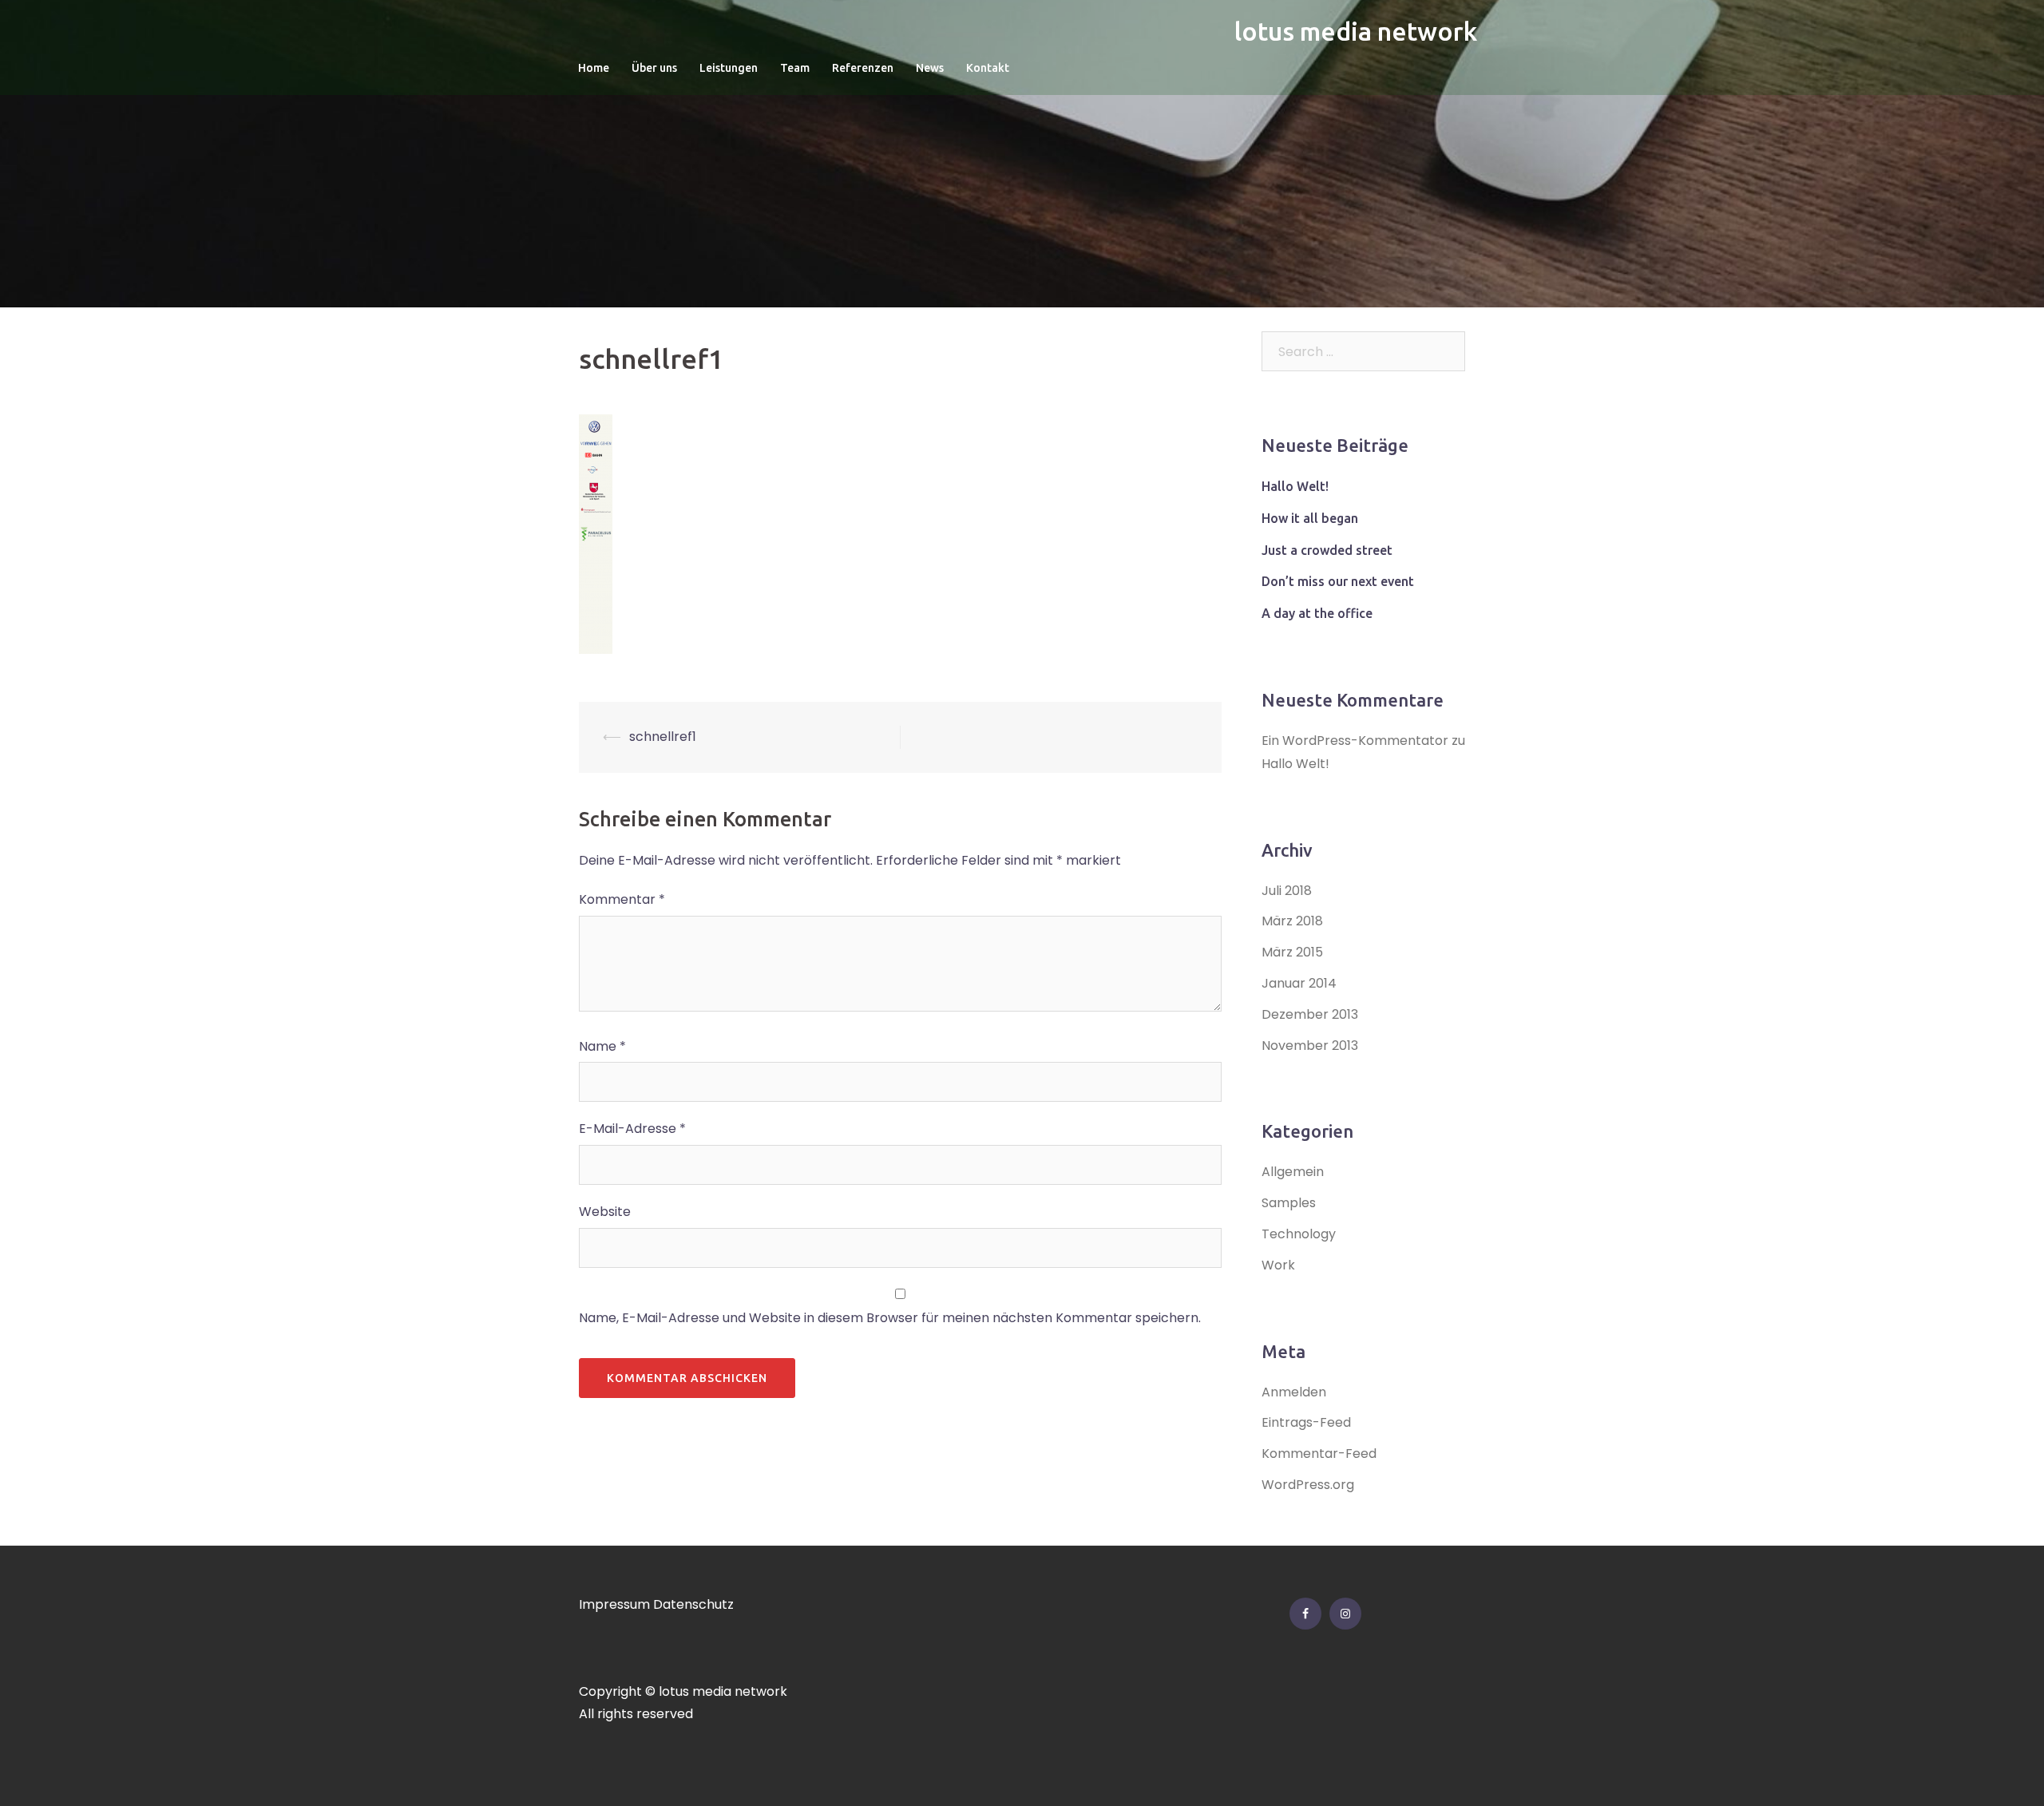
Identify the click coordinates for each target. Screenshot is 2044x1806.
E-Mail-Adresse (632, 1129)
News (930, 68)
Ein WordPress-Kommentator (1355, 741)
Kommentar (622, 899)
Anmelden (1294, 1392)
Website (605, 1212)
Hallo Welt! (1295, 486)
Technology (1299, 1234)
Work (1278, 1265)
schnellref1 (663, 737)
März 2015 (1292, 952)
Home (594, 68)
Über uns (654, 68)
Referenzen (863, 68)
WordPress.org (1308, 1485)
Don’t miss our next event (1338, 581)
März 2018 (1292, 921)
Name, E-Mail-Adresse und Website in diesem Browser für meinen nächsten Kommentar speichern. (890, 1318)
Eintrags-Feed (1306, 1422)
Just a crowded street (1327, 550)
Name (602, 1046)
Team (795, 68)
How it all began (1310, 518)
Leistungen (729, 68)
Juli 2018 (1287, 891)
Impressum (614, 1604)
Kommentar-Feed (1319, 1454)
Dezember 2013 (1310, 1014)
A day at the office (1317, 613)
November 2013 (1310, 1046)
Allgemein (1293, 1172)
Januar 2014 (1299, 983)
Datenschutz (693, 1604)
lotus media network (1356, 31)
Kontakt (988, 68)
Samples (1289, 1203)
